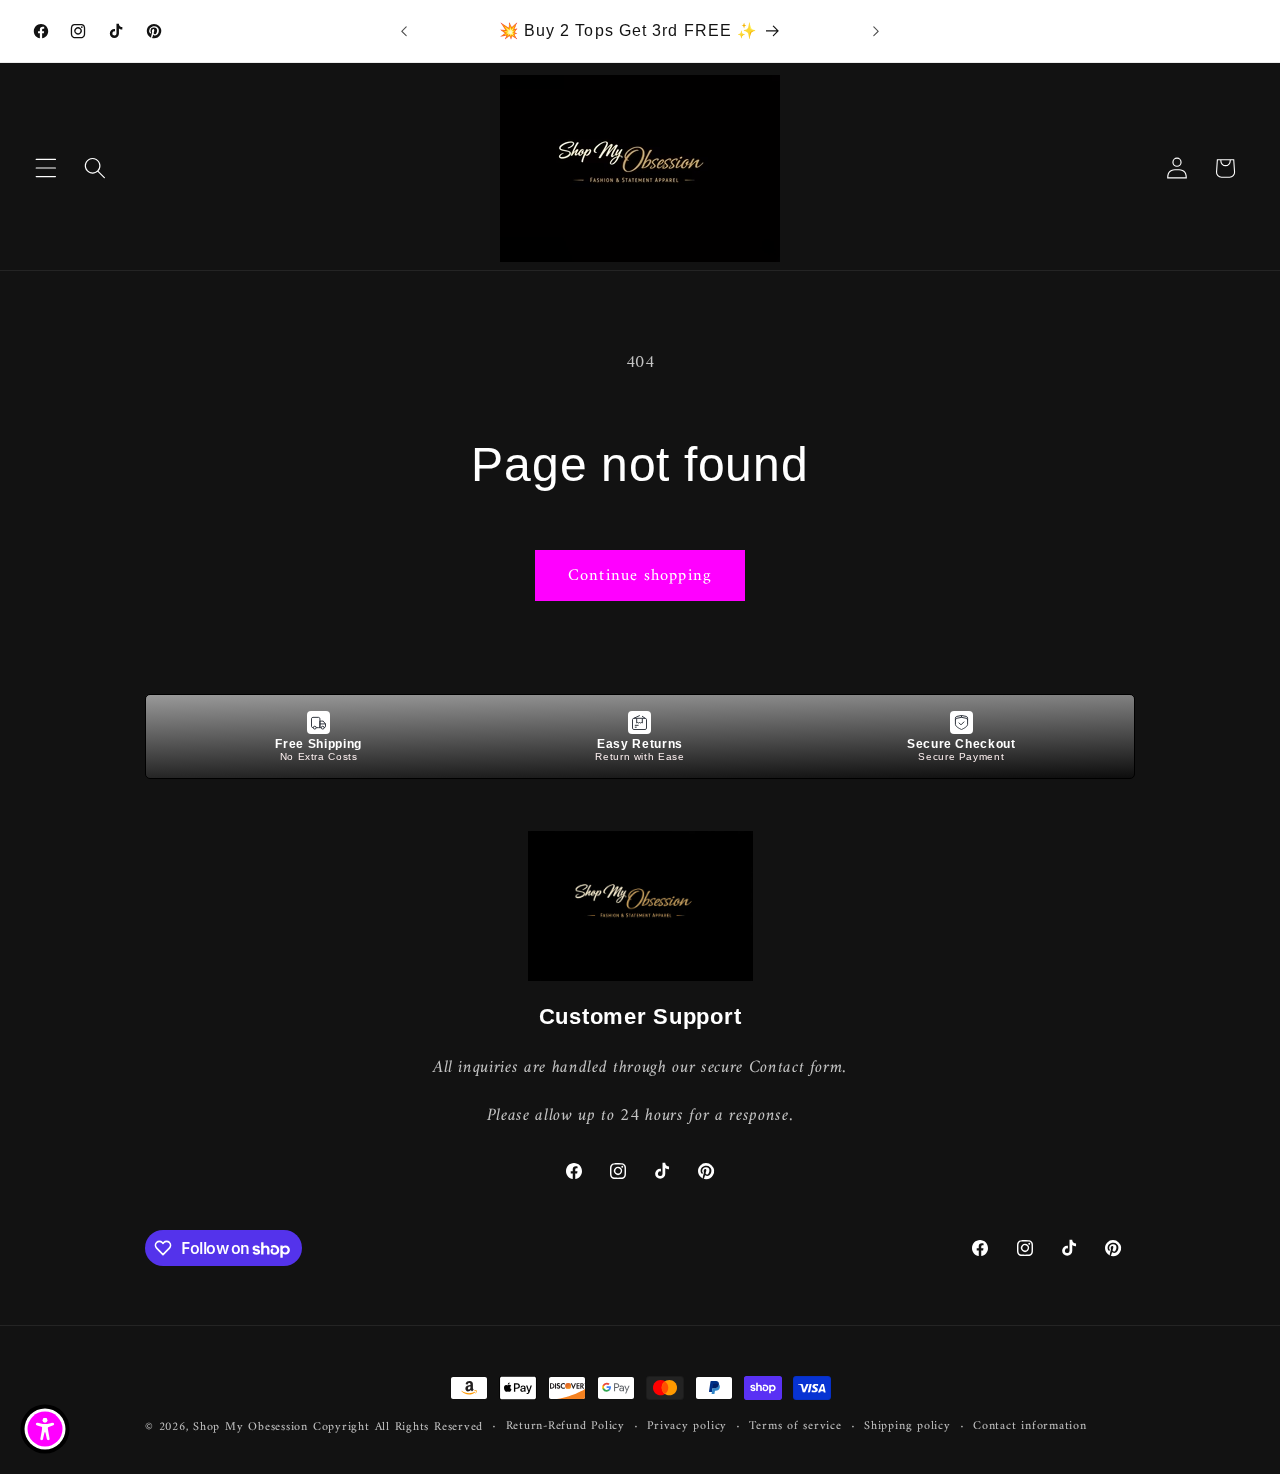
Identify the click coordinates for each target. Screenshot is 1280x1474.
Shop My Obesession (250, 1427)
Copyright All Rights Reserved (398, 1427)
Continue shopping (640, 575)
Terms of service (795, 1427)
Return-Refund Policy (565, 1427)
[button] (46, 168)
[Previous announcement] (404, 31)
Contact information (1030, 1427)
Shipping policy (907, 1427)
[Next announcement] (876, 31)
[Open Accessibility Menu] (45, 1429)
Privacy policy (687, 1427)
